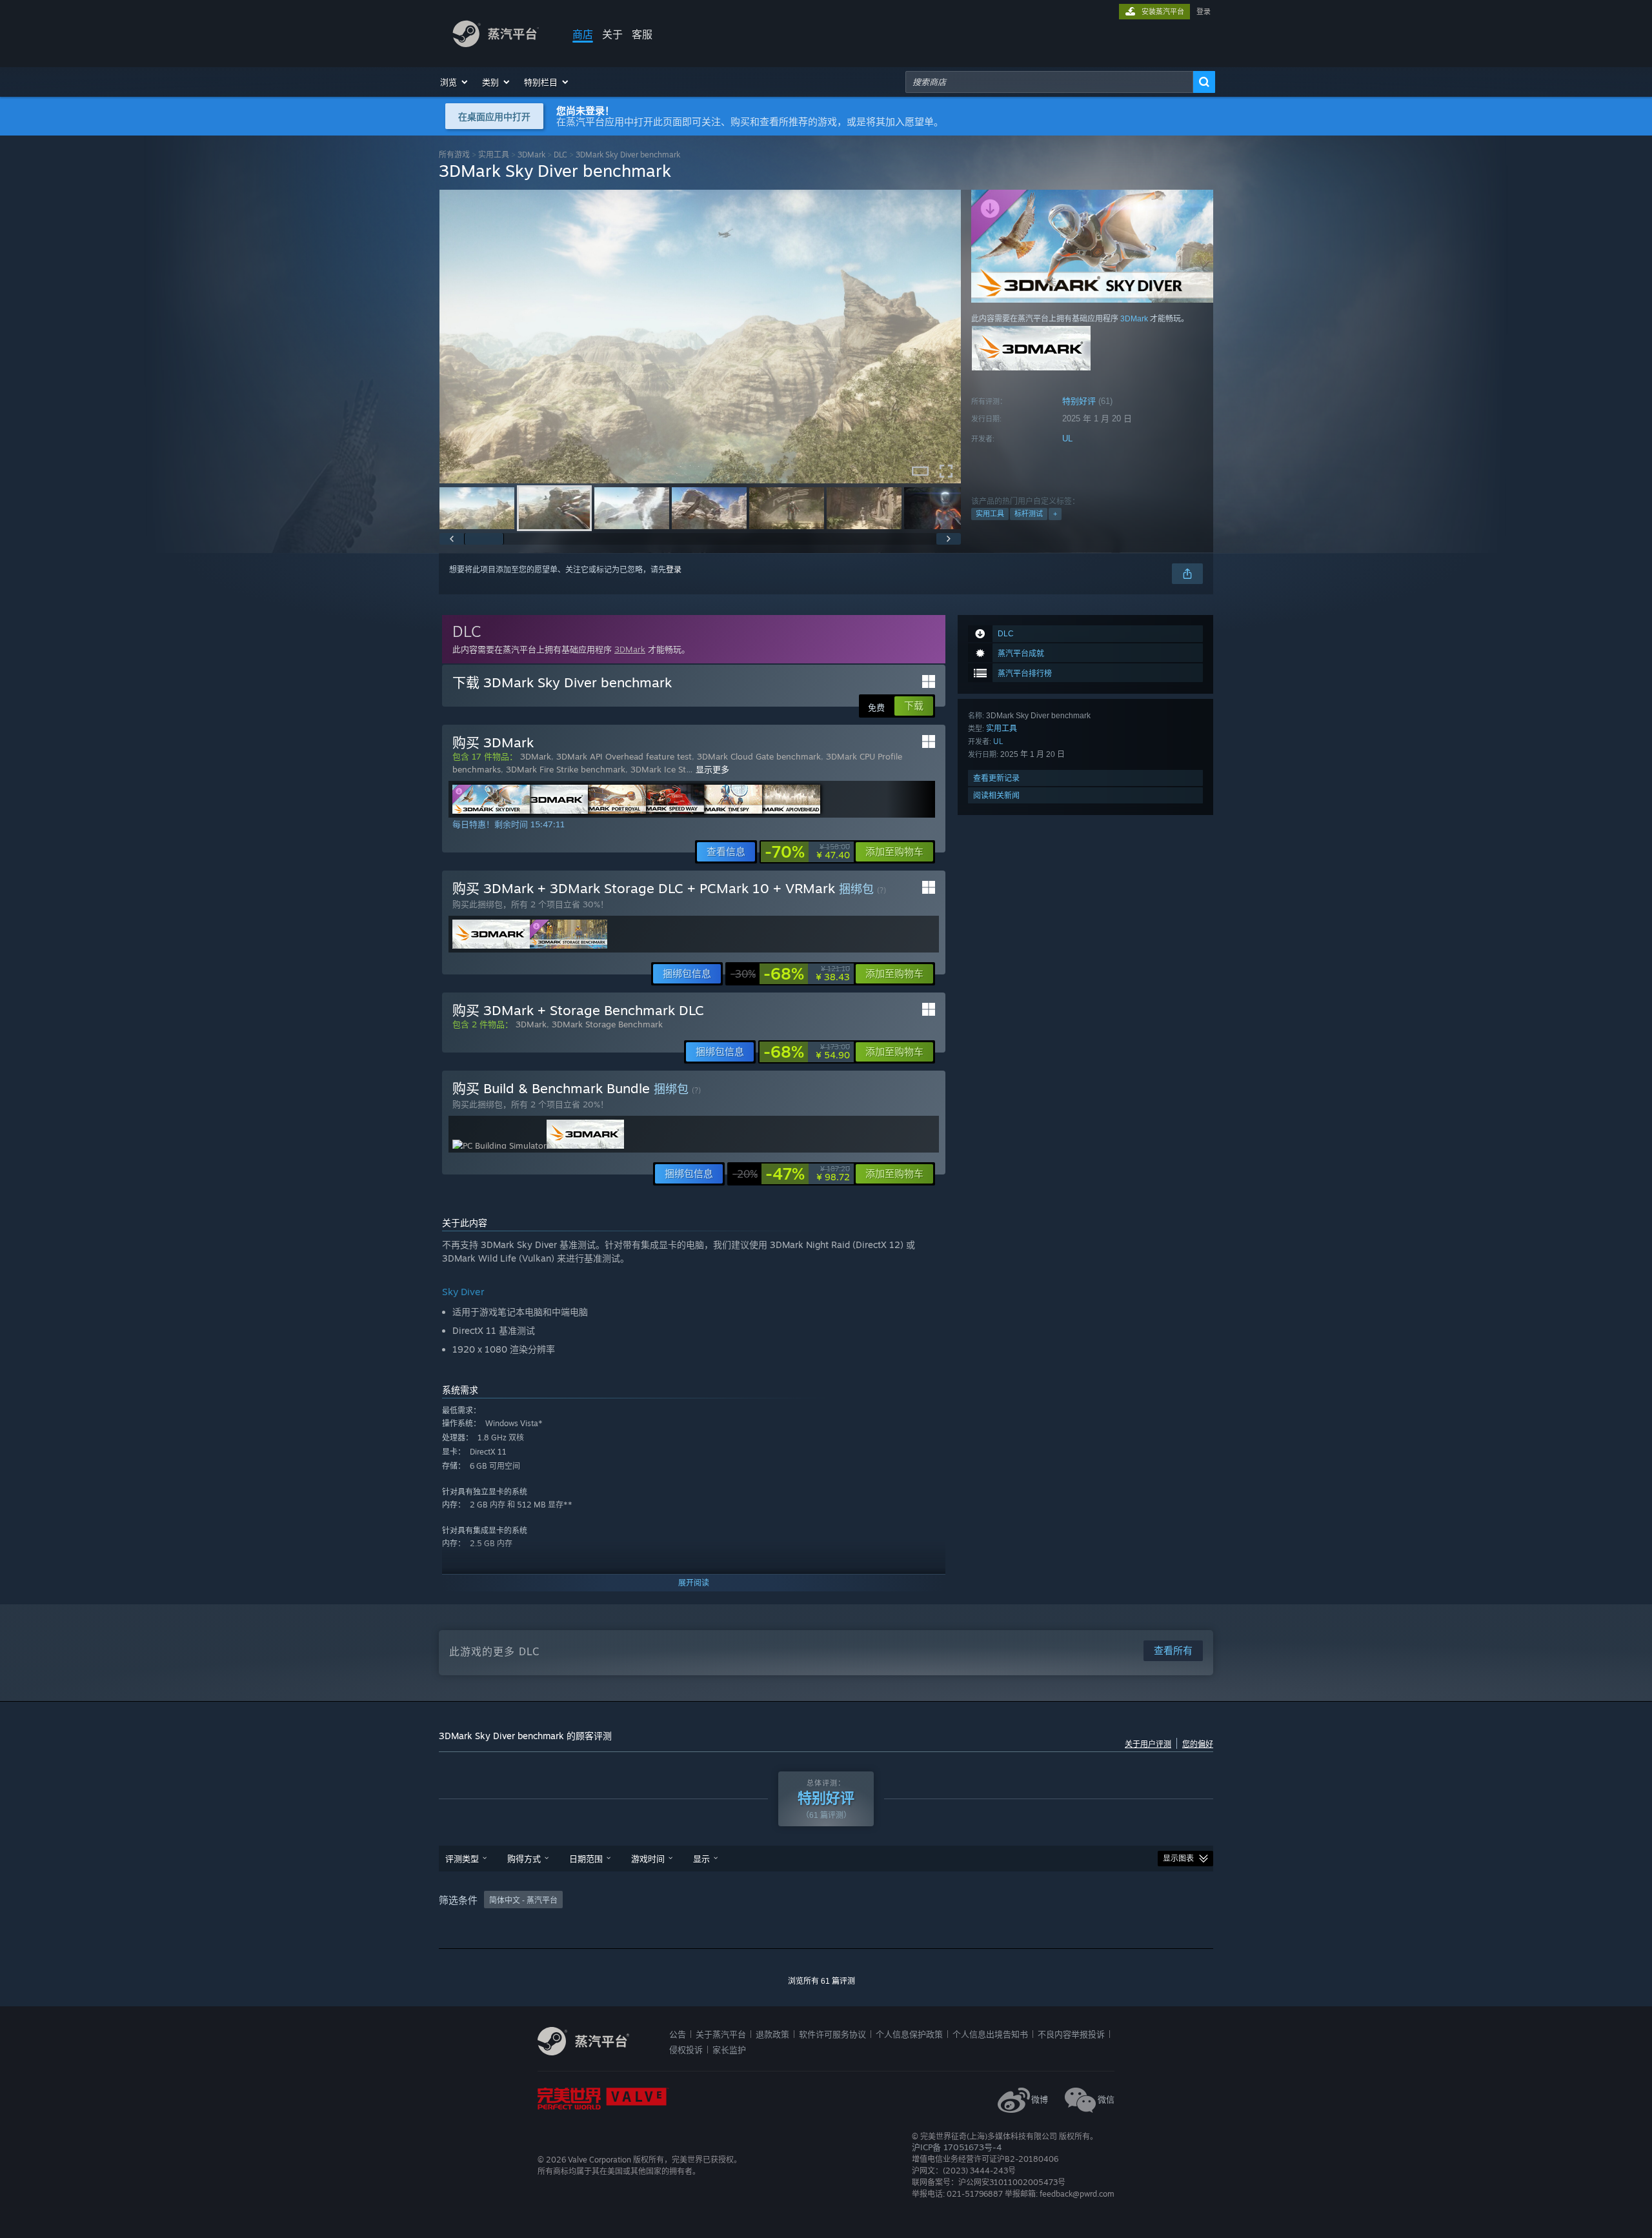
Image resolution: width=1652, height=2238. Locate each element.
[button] (455, 82)
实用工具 (494, 155)
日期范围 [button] (586, 1859)
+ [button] (1055, 514)
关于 (612, 34)
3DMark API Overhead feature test (624, 756)
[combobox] (1049, 82)
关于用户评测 (1148, 1744)
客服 (642, 34)
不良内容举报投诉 (1071, 2034)
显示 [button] (701, 1859)
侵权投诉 (686, 2050)
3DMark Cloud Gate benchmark (759, 756)
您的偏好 (1198, 1744)
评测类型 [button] (462, 1859)
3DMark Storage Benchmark (607, 1024)
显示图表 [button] (1178, 1859)
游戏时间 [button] (648, 1859)
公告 (678, 2034)
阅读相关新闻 (996, 795)
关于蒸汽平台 (721, 2034)
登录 (1204, 12)
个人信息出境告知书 (990, 2034)
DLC (560, 155)
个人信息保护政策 (909, 2034)
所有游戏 (454, 155)
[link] (807, 852)
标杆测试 (1029, 514)
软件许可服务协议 (832, 2034)
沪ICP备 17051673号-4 (957, 2147)
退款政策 (772, 2034)
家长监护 (729, 2050)
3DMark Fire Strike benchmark (566, 769)
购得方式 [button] (524, 1859)
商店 (583, 34)
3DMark (531, 155)
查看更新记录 (996, 778)
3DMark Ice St (658, 769)
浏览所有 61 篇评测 (821, 1981)
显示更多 (712, 769)
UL (1067, 439)
